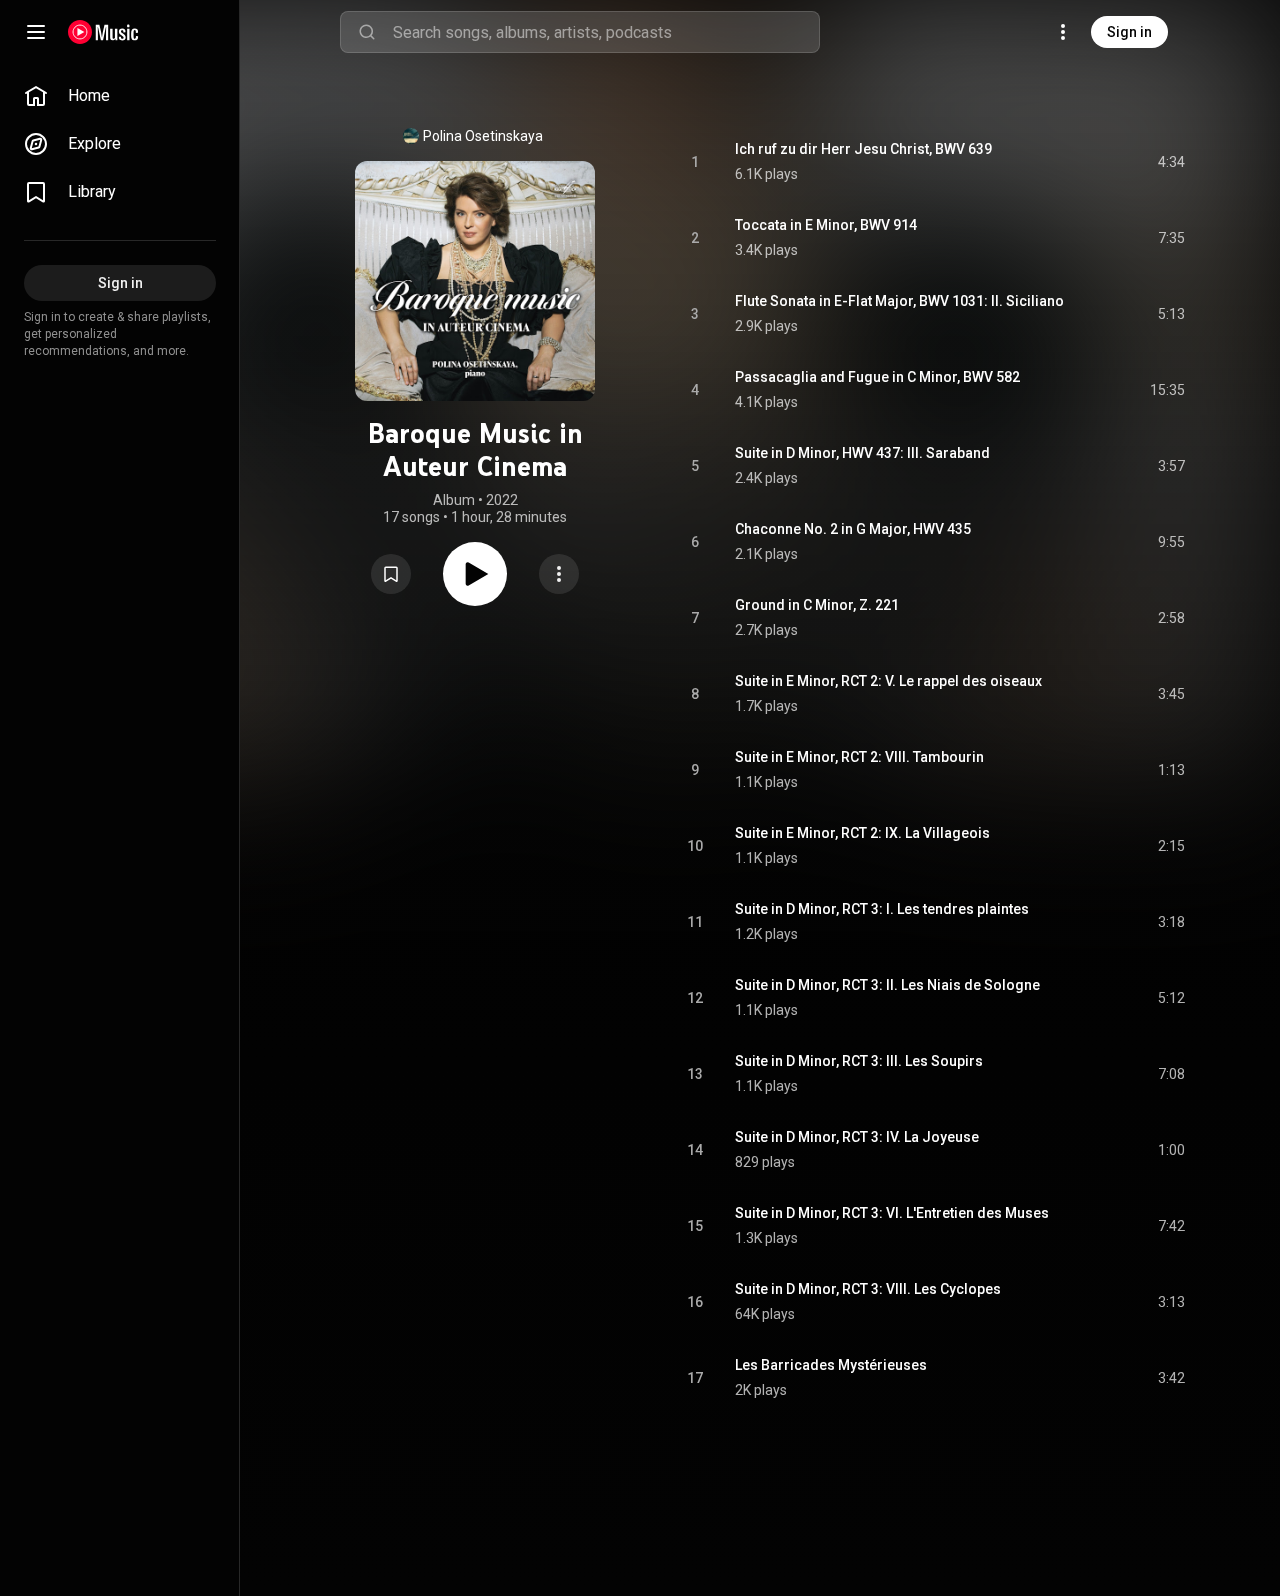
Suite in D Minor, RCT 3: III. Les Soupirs (859, 1061)
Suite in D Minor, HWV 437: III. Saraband (862, 453)
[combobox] (606, 32)
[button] (391, 574)
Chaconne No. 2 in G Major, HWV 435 (853, 529)
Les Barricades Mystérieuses (831, 1365)
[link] (120, 96)
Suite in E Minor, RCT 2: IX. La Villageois (862, 833)
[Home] (103, 32)
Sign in (1129, 32)
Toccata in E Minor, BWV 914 (826, 225)
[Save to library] (391, 574)
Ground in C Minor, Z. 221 (817, 605)
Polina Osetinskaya (483, 136)
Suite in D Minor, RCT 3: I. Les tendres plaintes (882, 909)
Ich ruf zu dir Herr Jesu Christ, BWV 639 (863, 149)
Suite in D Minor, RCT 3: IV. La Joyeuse (857, 1137)
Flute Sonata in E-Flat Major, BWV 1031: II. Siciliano (899, 301)
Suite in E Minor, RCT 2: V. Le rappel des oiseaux (888, 681)
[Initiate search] (367, 32)
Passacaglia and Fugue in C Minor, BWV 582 (877, 377)
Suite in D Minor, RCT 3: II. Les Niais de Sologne (887, 985)
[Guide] (36, 32)
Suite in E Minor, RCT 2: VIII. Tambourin (859, 757)
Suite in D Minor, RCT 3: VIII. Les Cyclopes (868, 1289)
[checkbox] (1171, 162)
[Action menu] (559, 574)
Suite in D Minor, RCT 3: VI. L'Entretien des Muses (892, 1213)
